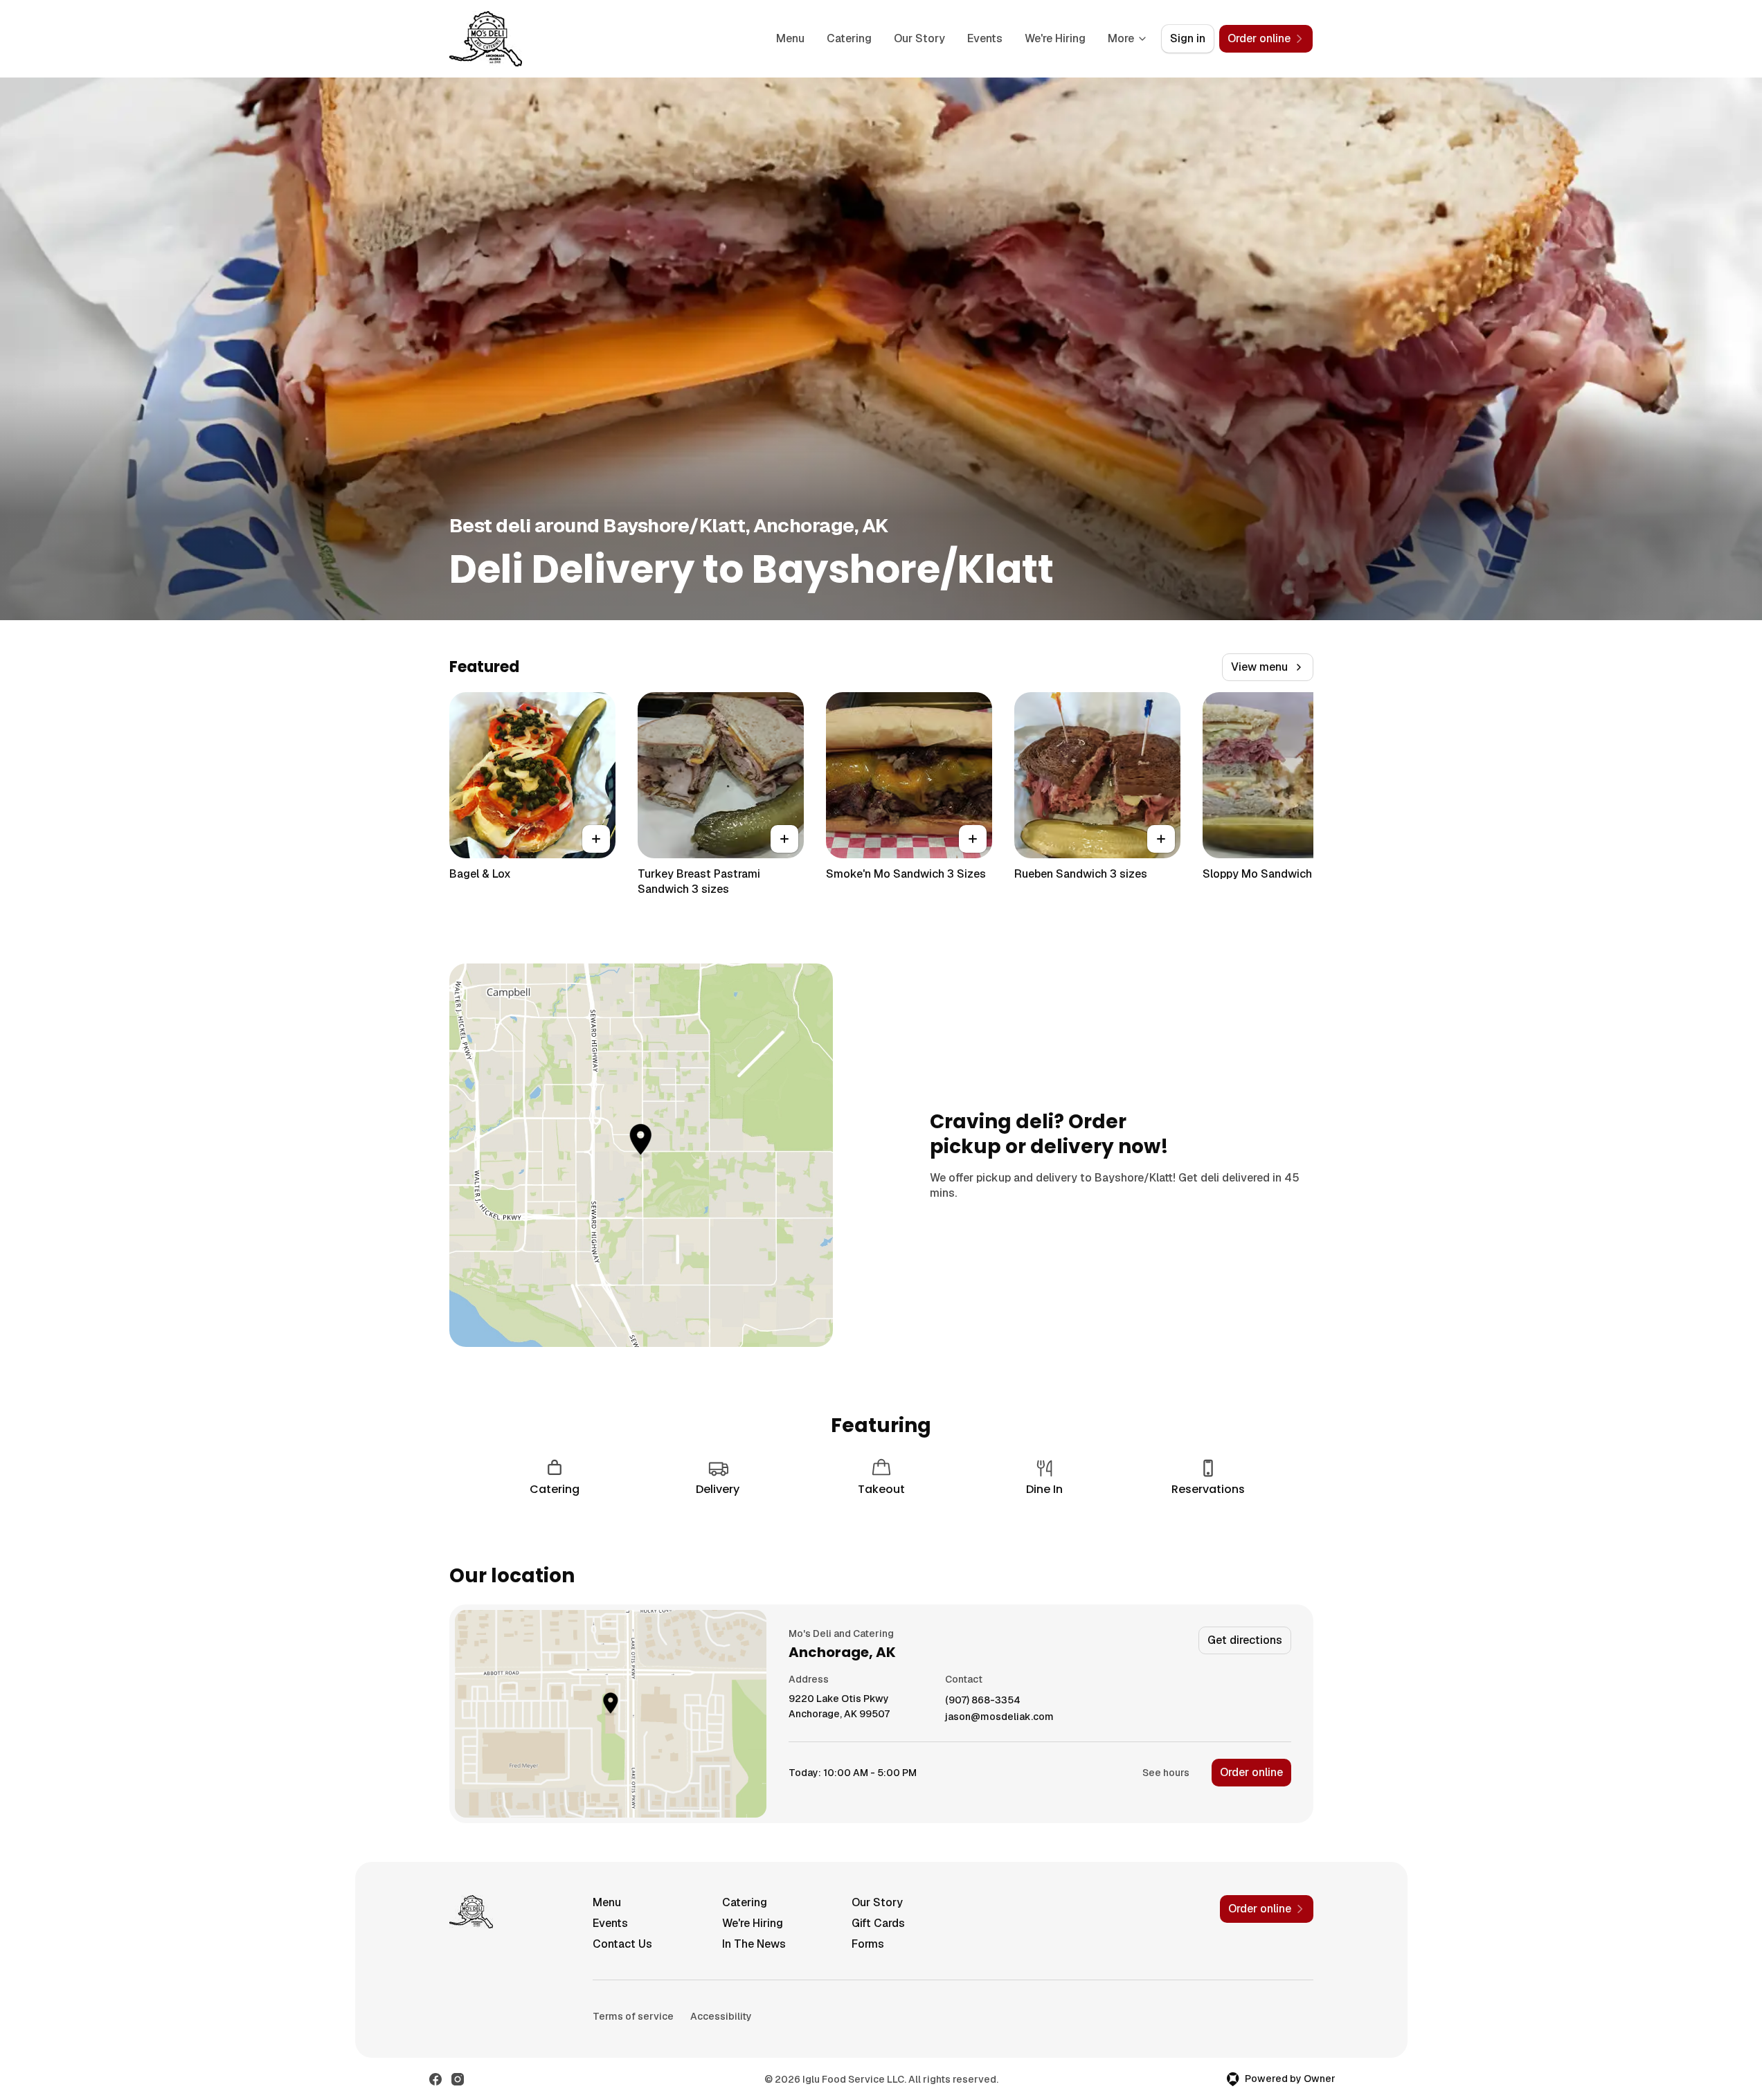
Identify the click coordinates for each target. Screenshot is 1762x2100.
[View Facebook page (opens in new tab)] (435, 2079)
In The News (754, 1944)
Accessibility (721, 2016)
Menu (790, 38)
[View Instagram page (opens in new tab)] (458, 2079)
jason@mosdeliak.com (999, 1717)
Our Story (919, 38)
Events (985, 38)
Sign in (1188, 38)
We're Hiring (1055, 38)
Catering (849, 38)
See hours (1166, 1773)
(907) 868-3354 (983, 1700)
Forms (868, 1944)
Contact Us (622, 1944)
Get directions (1245, 1640)
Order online (1251, 1772)
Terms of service (633, 2016)
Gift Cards (878, 1923)
